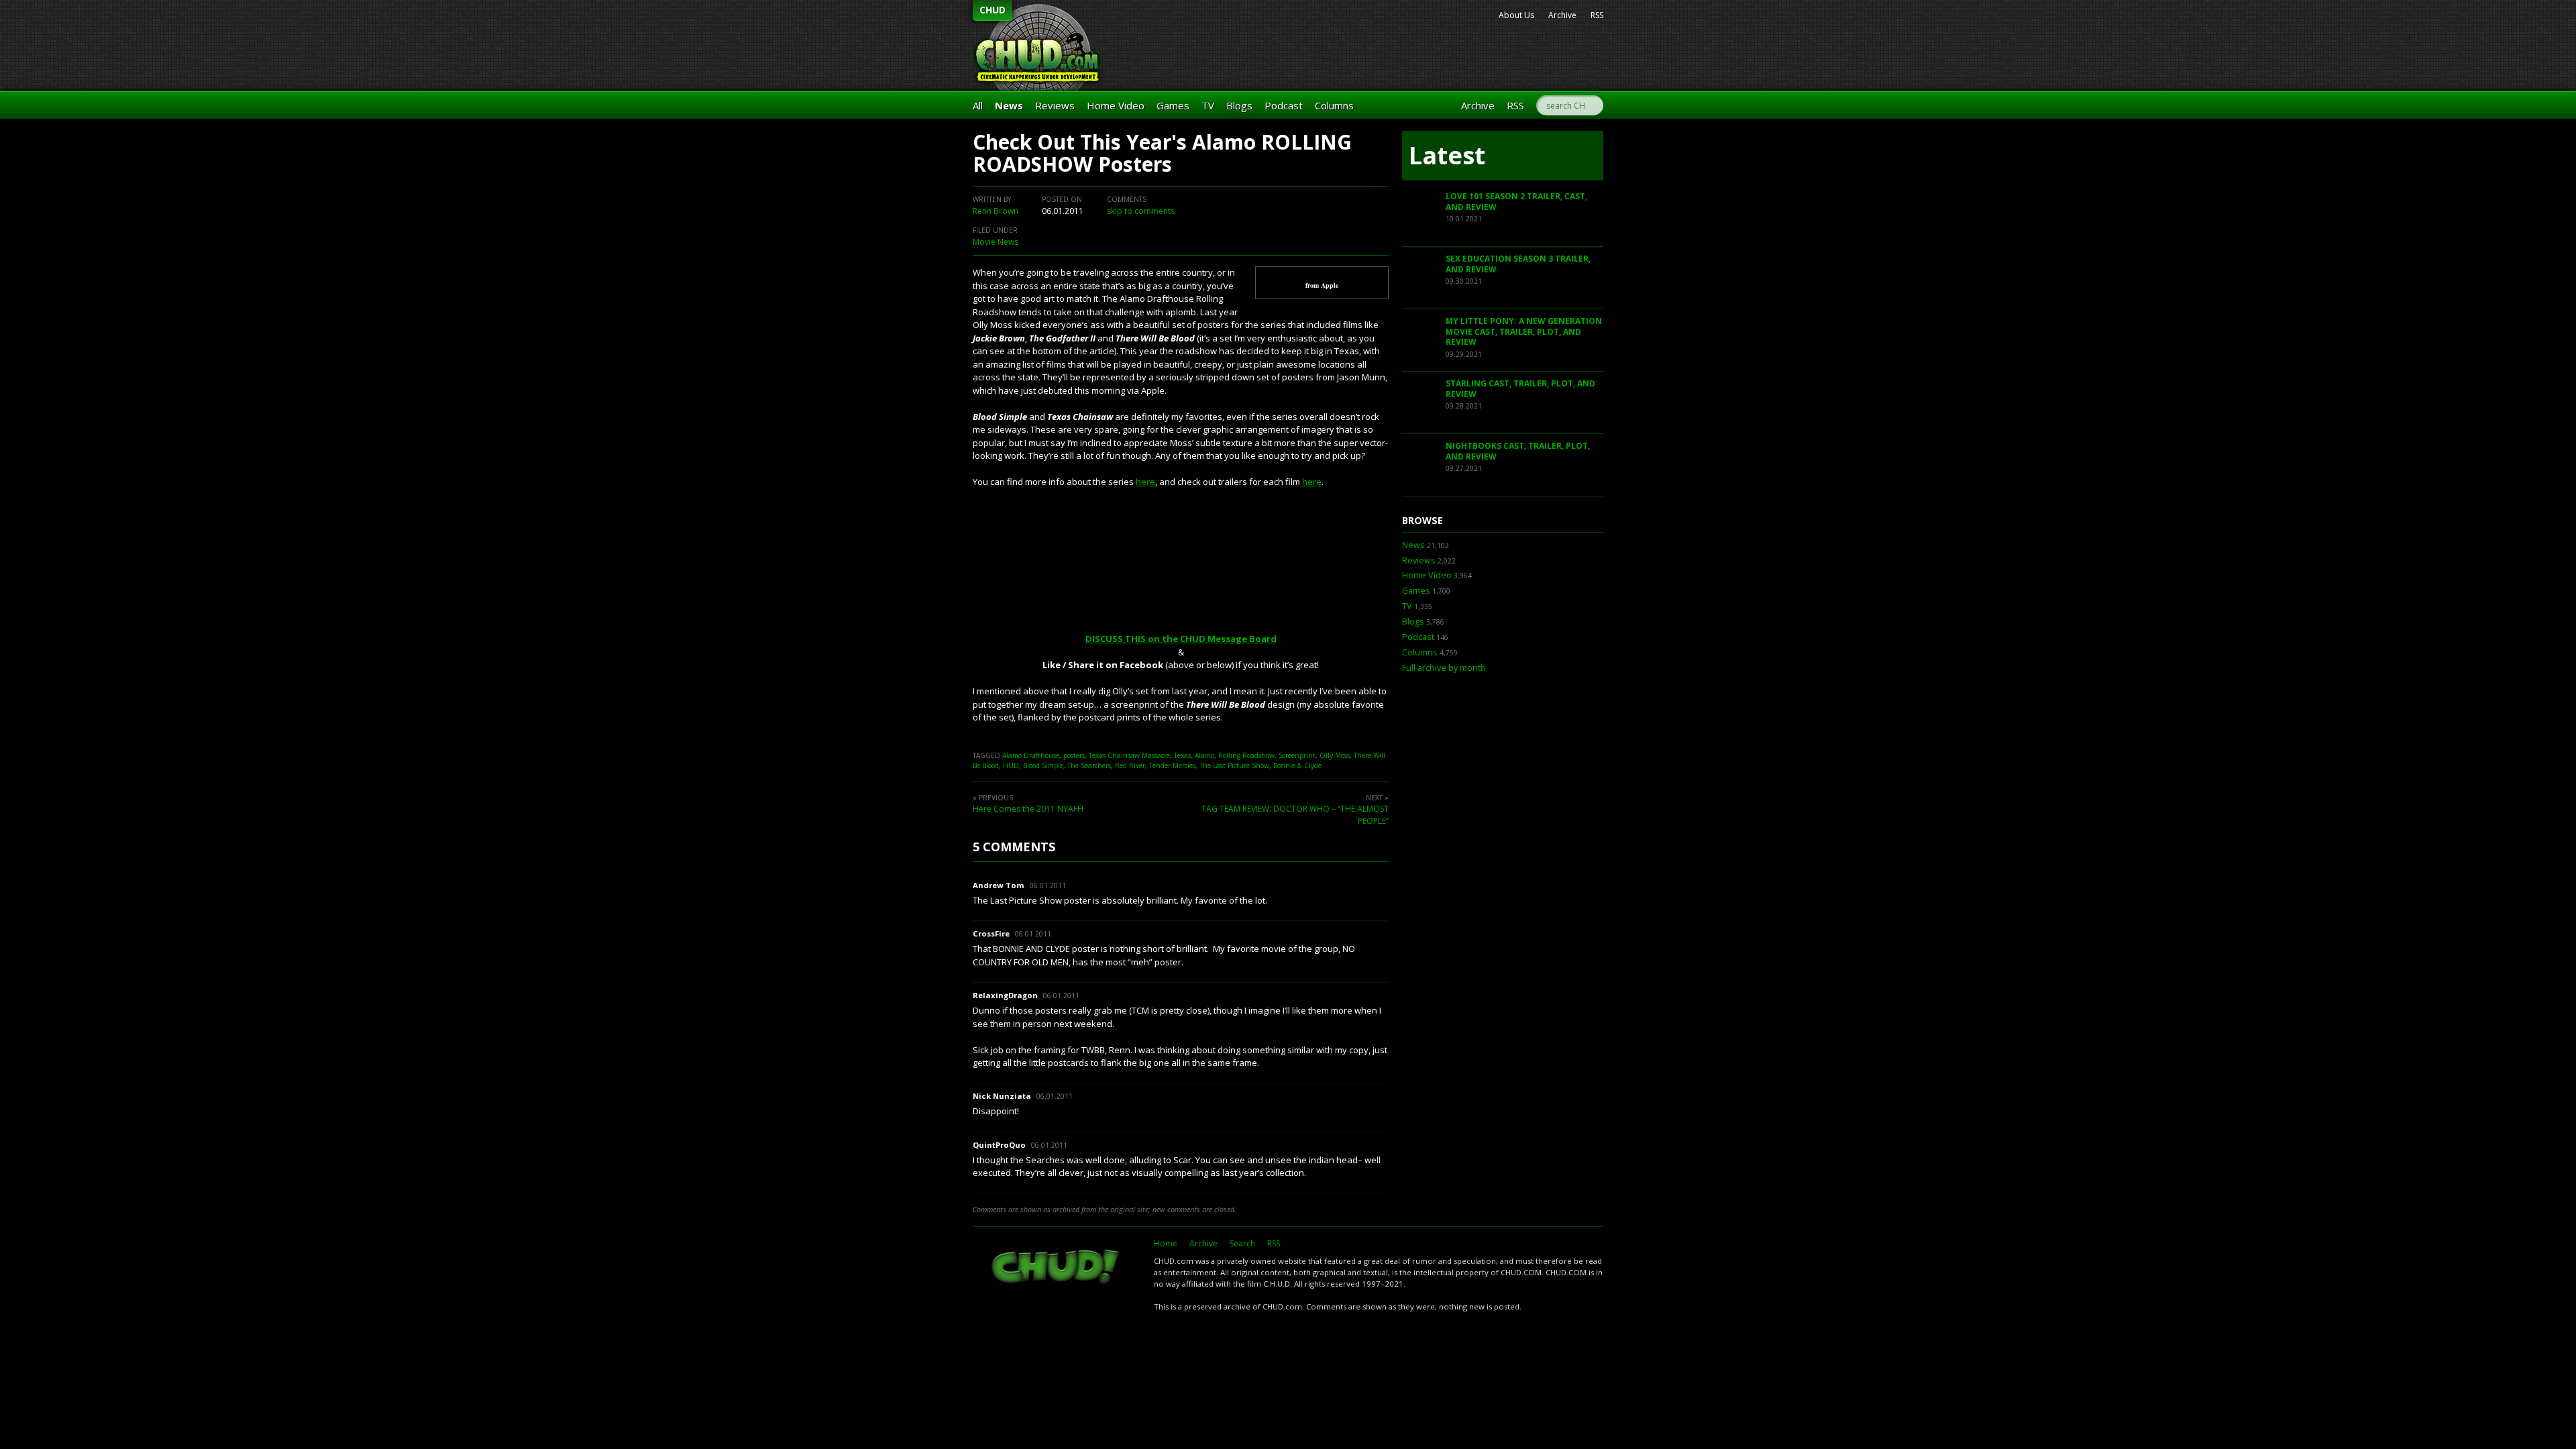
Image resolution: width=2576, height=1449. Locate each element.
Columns (1334, 105)
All (978, 105)
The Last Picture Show (1234, 765)
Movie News (996, 242)
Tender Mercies (1172, 765)
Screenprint (1297, 755)
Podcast (1284, 105)
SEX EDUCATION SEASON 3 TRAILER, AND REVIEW (1518, 264)
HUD (1011, 765)
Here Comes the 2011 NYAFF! (1028, 809)
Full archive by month (1444, 668)
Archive (1562, 15)
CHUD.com (1057, 1268)
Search (1242, 1243)
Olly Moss (1335, 755)
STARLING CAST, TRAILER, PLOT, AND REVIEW (1520, 389)
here (1145, 482)
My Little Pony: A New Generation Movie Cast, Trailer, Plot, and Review (1524, 331)
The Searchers (1089, 765)
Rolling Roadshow (1246, 755)
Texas (1182, 755)
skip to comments (1141, 211)
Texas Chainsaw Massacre (1129, 755)
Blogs (1239, 105)
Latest (1447, 155)
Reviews (1055, 105)
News (1009, 105)
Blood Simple (1043, 765)
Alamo (1204, 755)
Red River (1130, 765)
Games (1173, 105)
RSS (1597, 15)
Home (1166, 1243)
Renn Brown (996, 211)
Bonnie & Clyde (1297, 765)
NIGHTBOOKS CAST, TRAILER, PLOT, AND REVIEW (1518, 451)
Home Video (1116, 105)
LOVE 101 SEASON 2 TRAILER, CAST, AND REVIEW (1516, 202)
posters (1074, 755)
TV (1208, 105)
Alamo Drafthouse (1031, 755)
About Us (1516, 15)
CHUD (992, 10)
